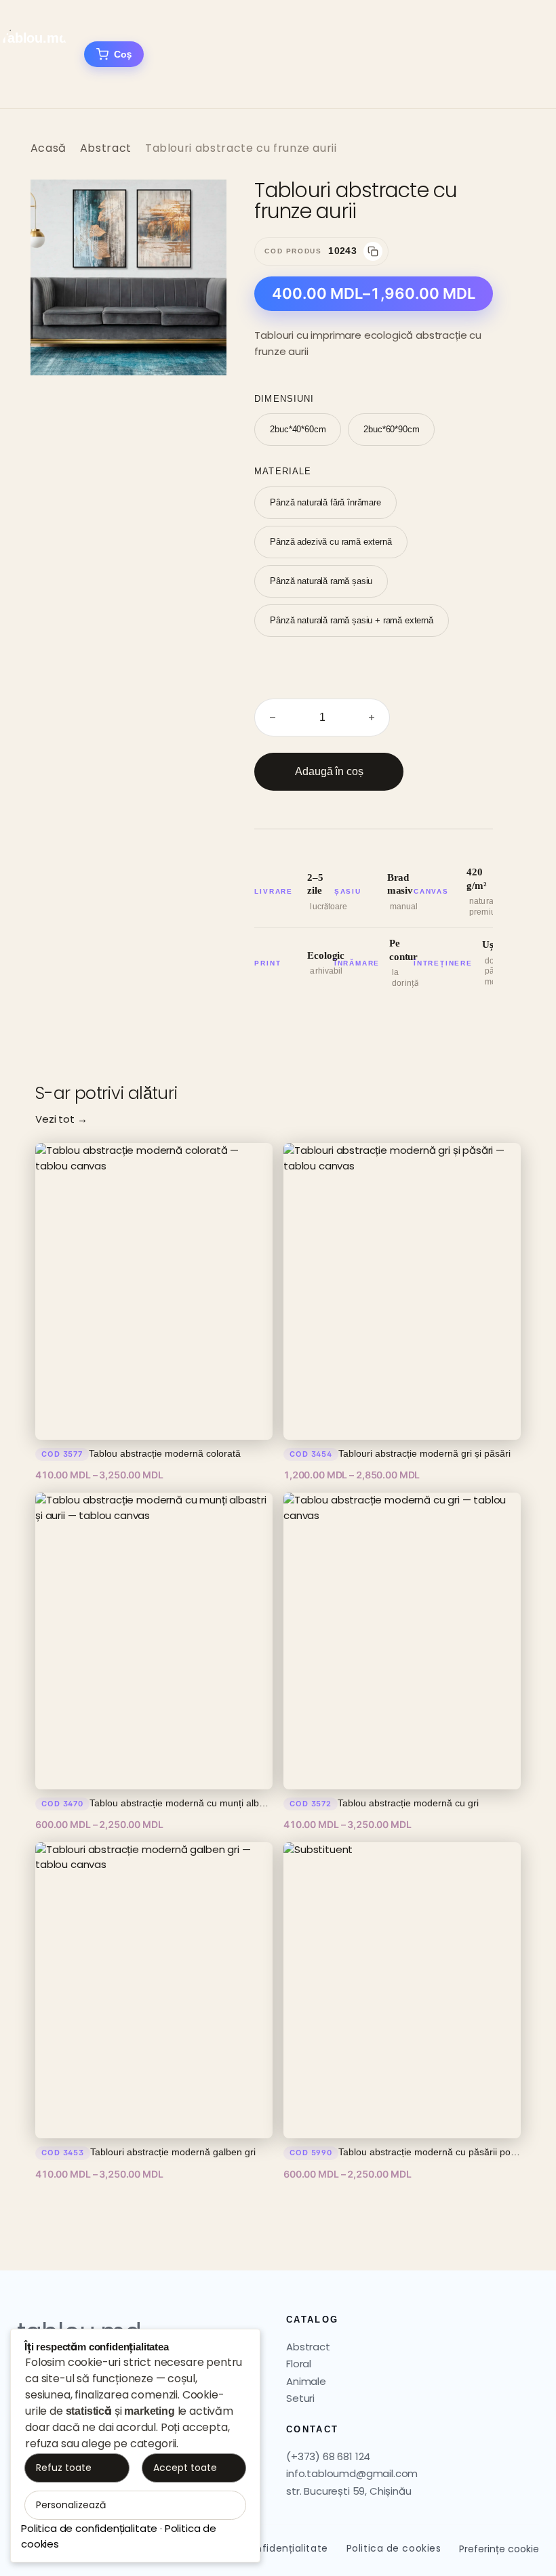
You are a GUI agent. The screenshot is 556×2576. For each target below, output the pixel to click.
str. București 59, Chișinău (349, 2491)
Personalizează (71, 2505)
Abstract (106, 148)
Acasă (48, 148)
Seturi (300, 2398)
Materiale (282, 471)
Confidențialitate (285, 2548)
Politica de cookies (394, 2548)
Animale (306, 2381)
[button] (202, 204)
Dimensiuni (284, 399)
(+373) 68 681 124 (328, 2456)
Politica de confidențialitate (89, 2528)
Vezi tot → (61, 1119)
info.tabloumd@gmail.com (352, 2473)
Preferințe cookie (499, 2549)
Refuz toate (64, 2468)
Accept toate (185, 2468)
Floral (299, 2364)
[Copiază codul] (373, 251)
